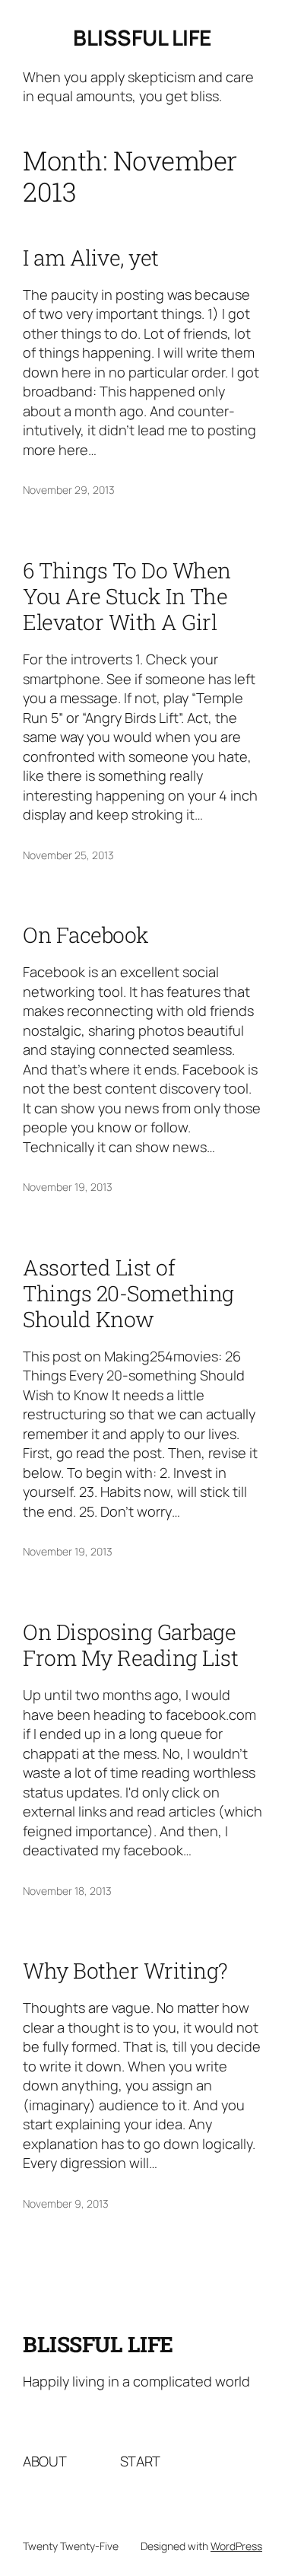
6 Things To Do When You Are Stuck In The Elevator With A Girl (127, 597)
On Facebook (86, 935)
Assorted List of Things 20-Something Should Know (128, 1294)
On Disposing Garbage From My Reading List (130, 1645)
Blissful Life (142, 37)
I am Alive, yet (91, 258)
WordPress (236, 2546)
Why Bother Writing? (125, 1971)
